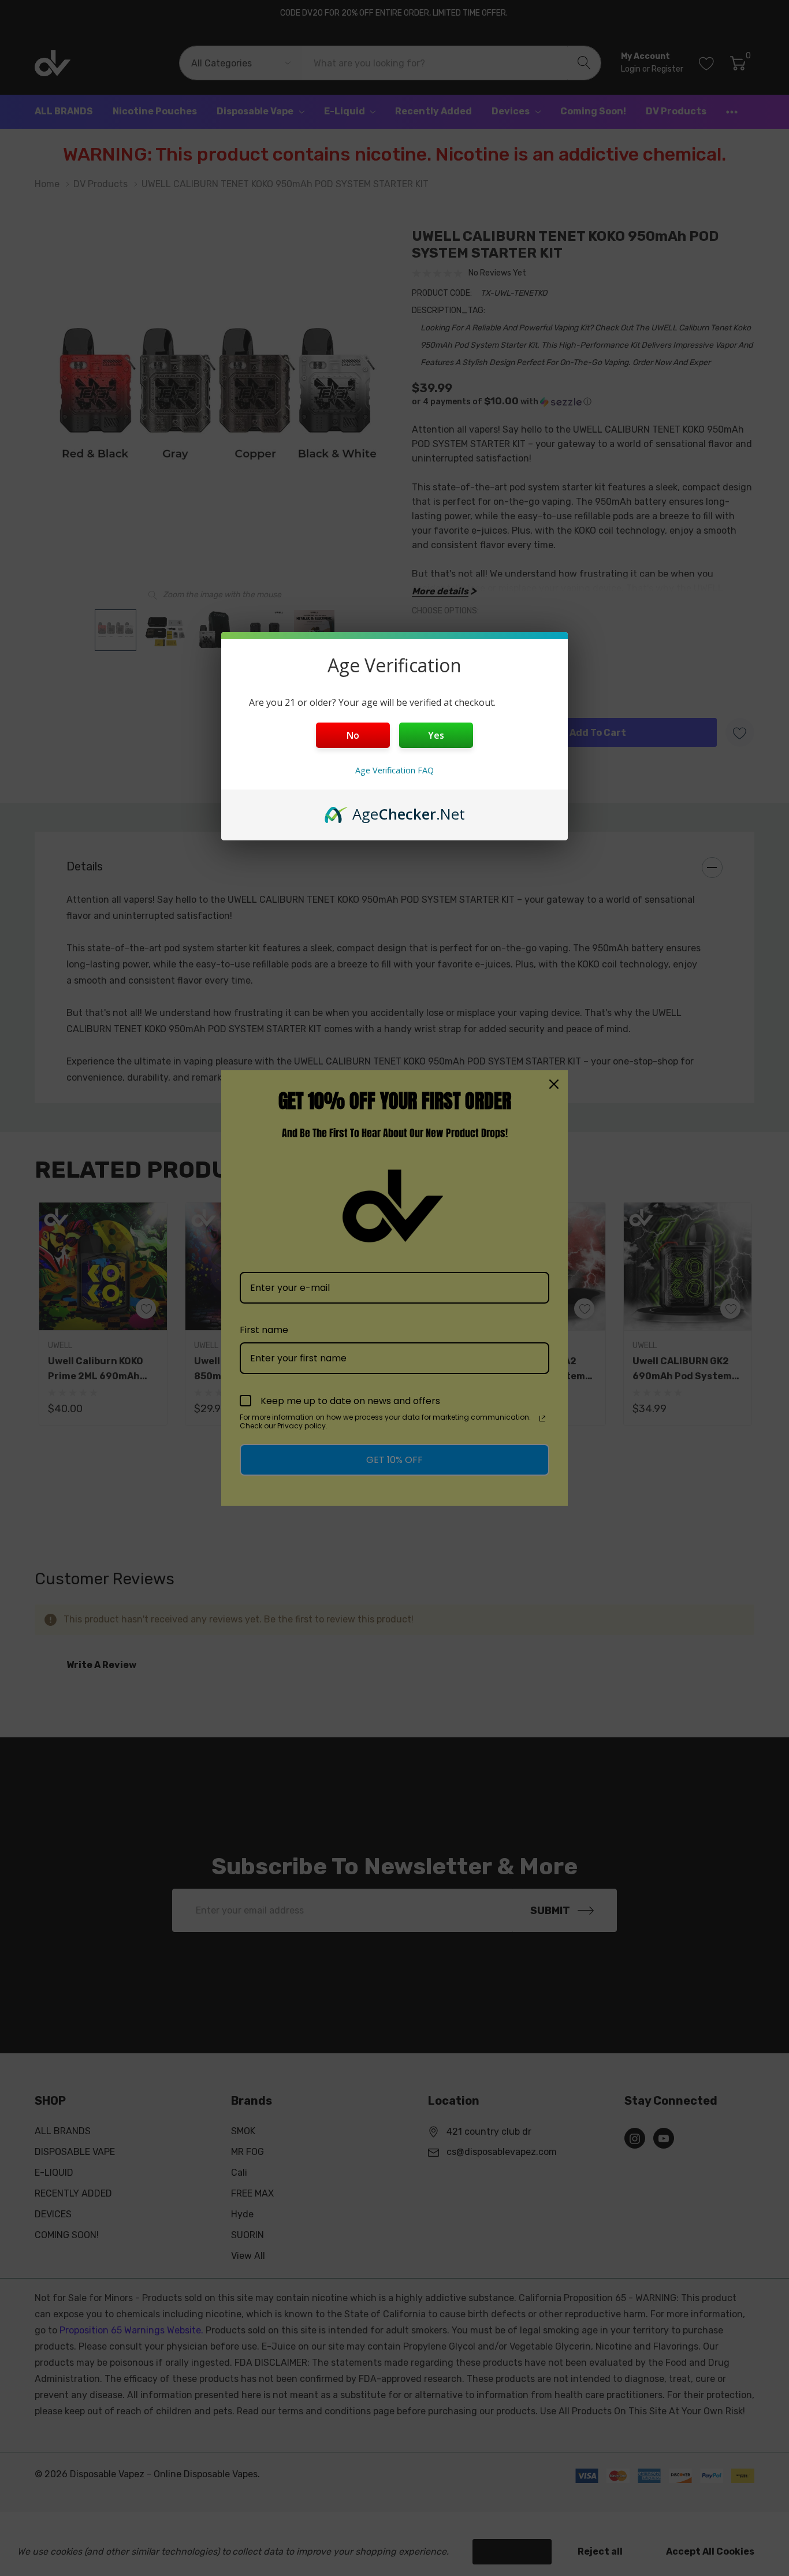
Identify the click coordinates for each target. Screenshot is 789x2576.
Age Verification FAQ (394, 770)
